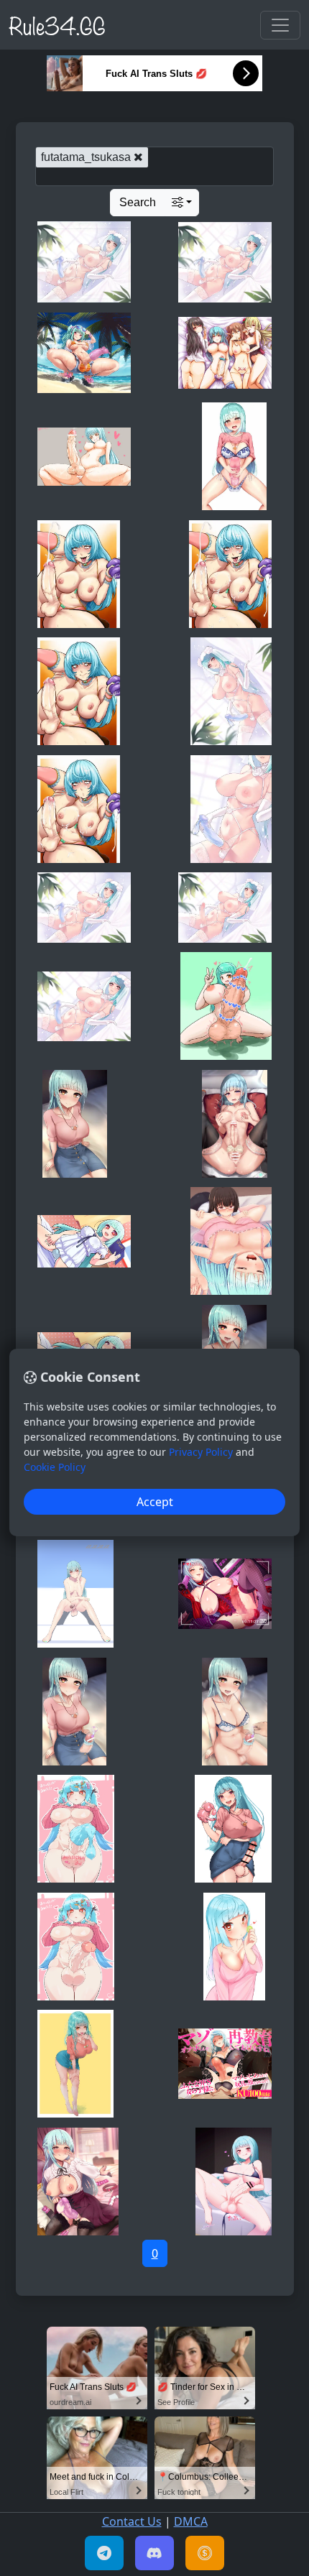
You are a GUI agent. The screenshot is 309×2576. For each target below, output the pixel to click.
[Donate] (205, 2553)
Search (138, 202)
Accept (155, 1502)
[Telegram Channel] (104, 2553)
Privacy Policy (201, 1452)
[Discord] (154, 2553)
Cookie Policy (55, 1467)
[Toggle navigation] (280, 25)
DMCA (191, 2521)
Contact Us (132, 2521)
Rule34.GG (57, 24)
